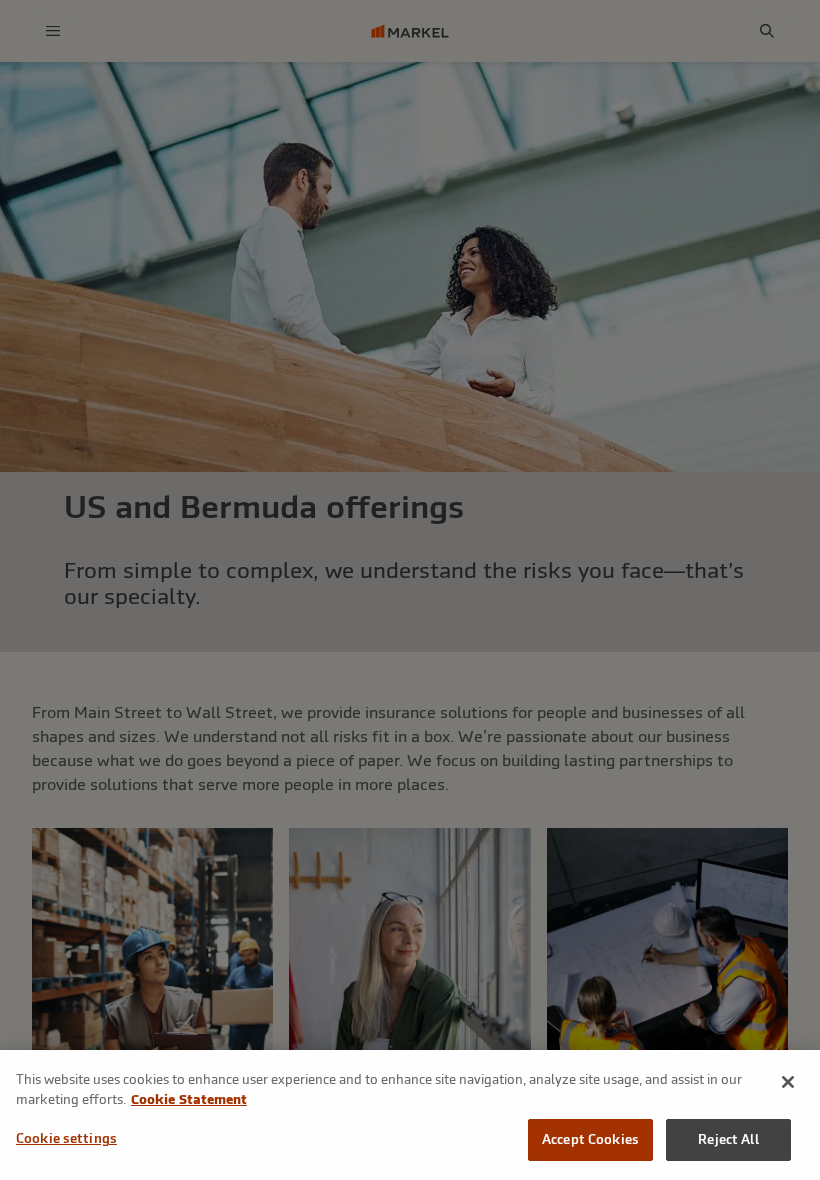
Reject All (728, 1139)
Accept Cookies (590, 1139)
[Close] (788, 1082)
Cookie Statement (189, 1099)
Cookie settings (66, 1138)
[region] (410, 1115)
